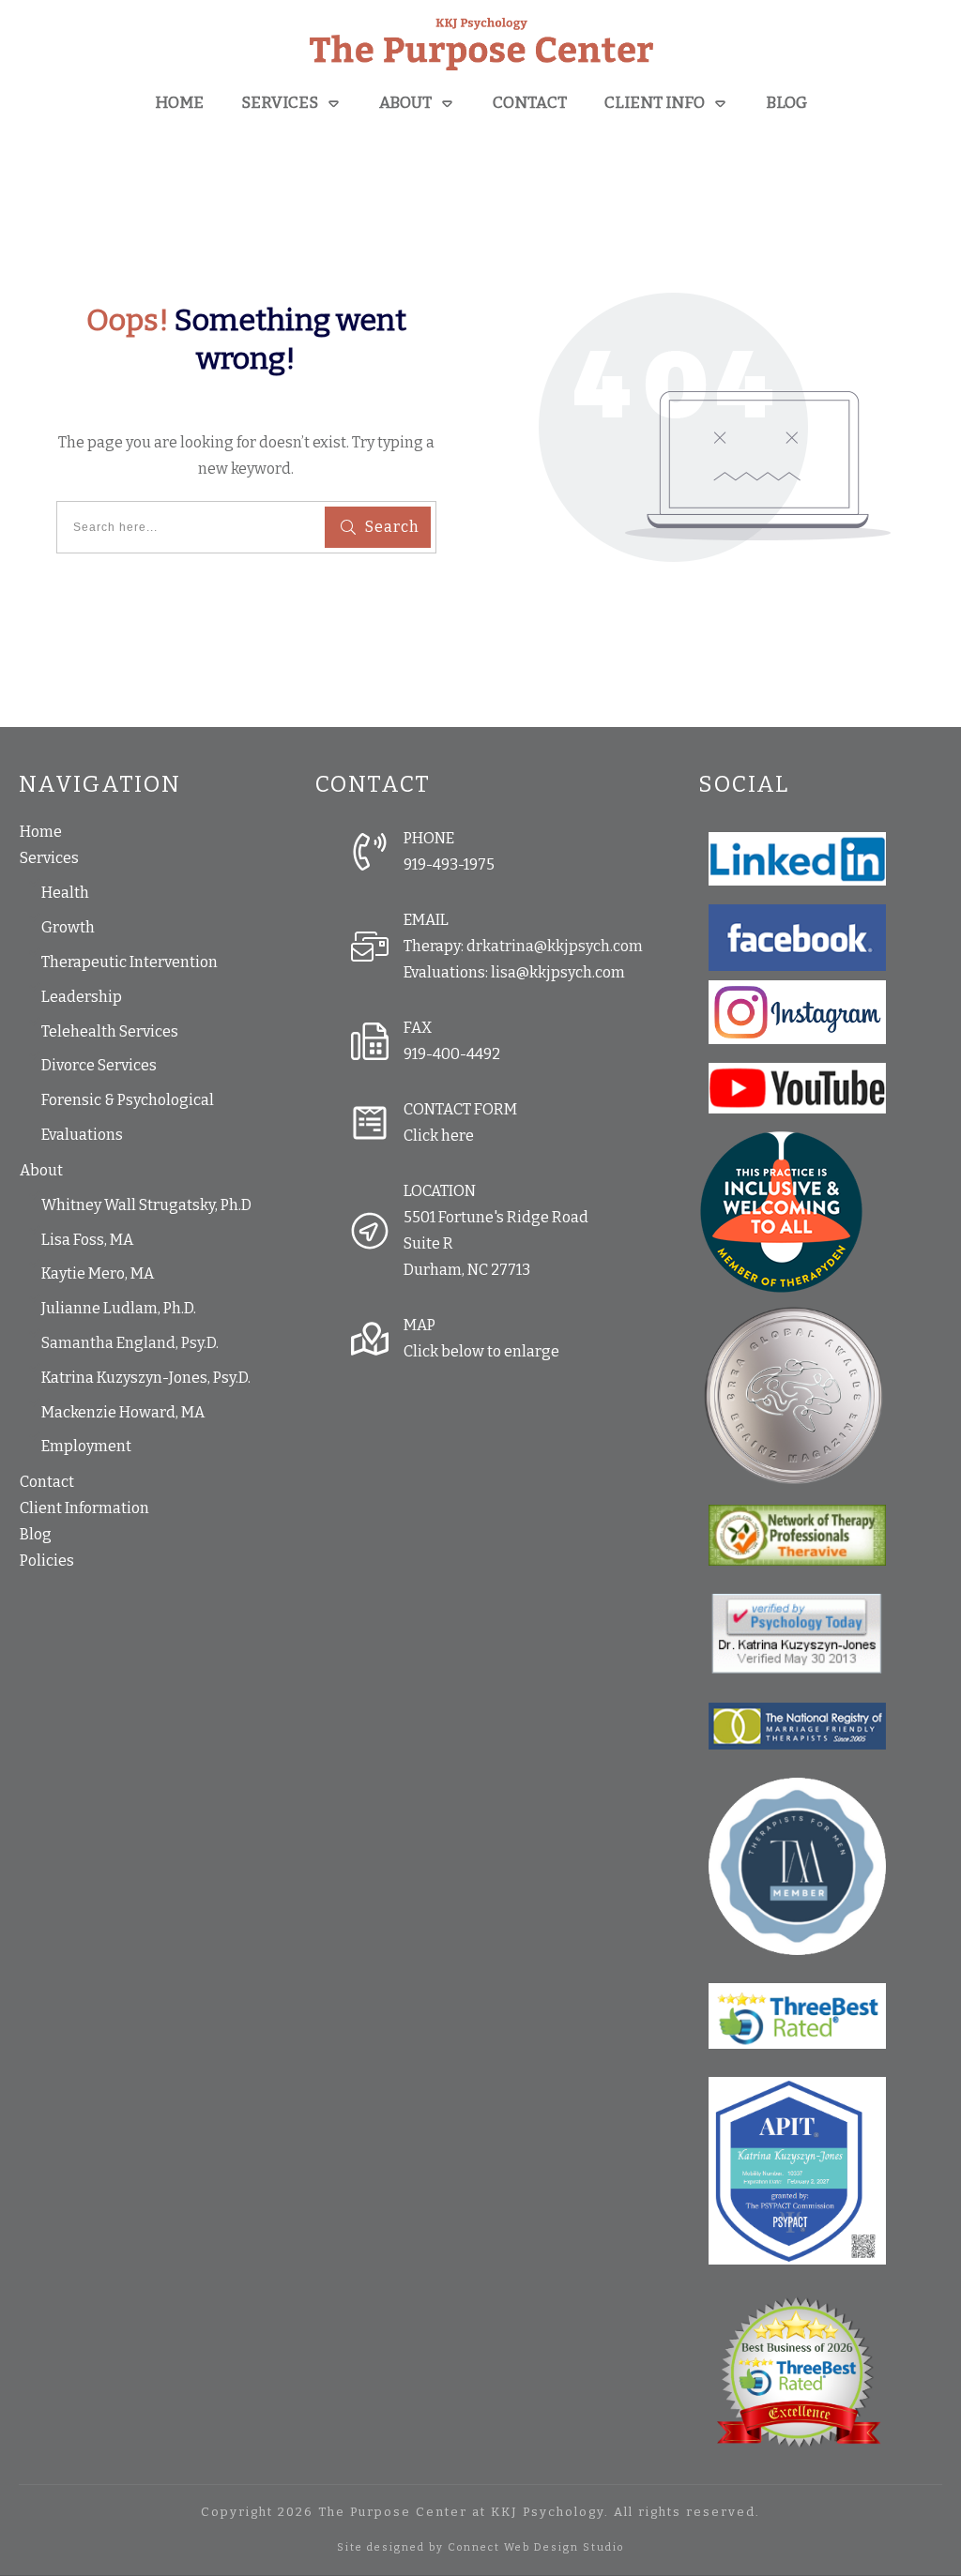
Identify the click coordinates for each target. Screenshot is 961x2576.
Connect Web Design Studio (536, 2547)
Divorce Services (99, 1065)
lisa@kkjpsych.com (558, 972)
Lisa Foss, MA (87, 1240)
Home (41, 832)
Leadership (82, 997)
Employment (86, 1446)
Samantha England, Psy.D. (130, 1343)
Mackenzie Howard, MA (123, 1412)
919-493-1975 (449, 864)
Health (65, 893)
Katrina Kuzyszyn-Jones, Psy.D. (146, 1378)
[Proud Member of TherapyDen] (781, 1211)
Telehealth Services (110, 1031)
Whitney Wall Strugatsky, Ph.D (146, 1205)
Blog (36, 1534)
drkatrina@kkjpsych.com (555, 946)
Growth (68, 927)
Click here (439, 1136)
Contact (47, 1482)
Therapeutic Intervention (130, 962)
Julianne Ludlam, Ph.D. (119, 1308)
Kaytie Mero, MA (98, 1273)
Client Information (84, 1508)
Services (49, 858)
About (41, 1170)
